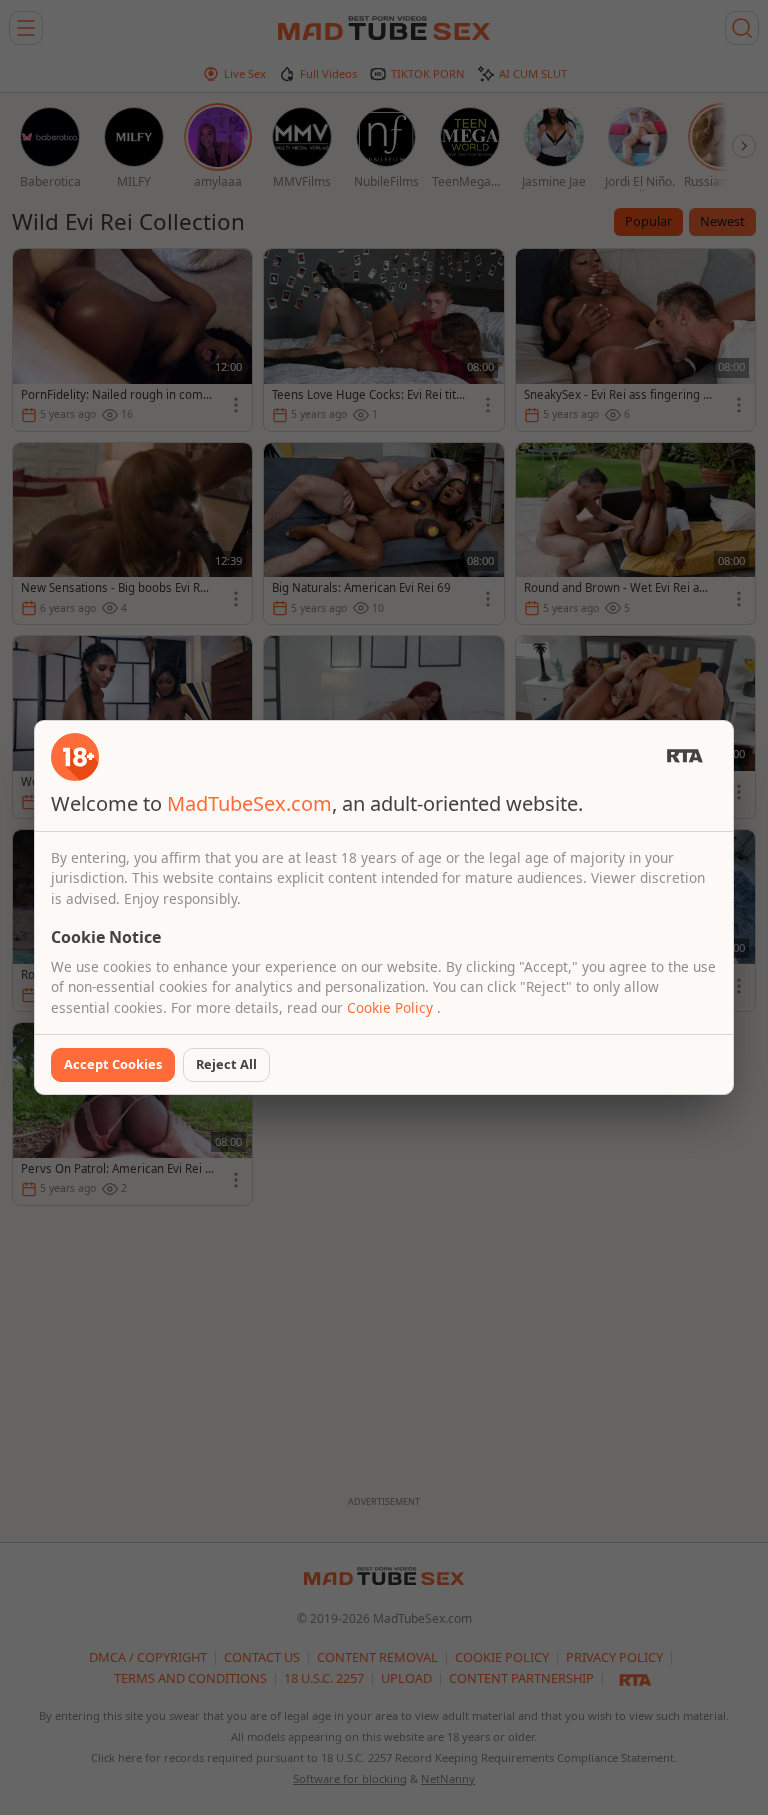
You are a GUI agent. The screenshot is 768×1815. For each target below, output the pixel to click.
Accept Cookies (113, 1064)
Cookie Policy (392, 1007)
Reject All (226, 1064)
